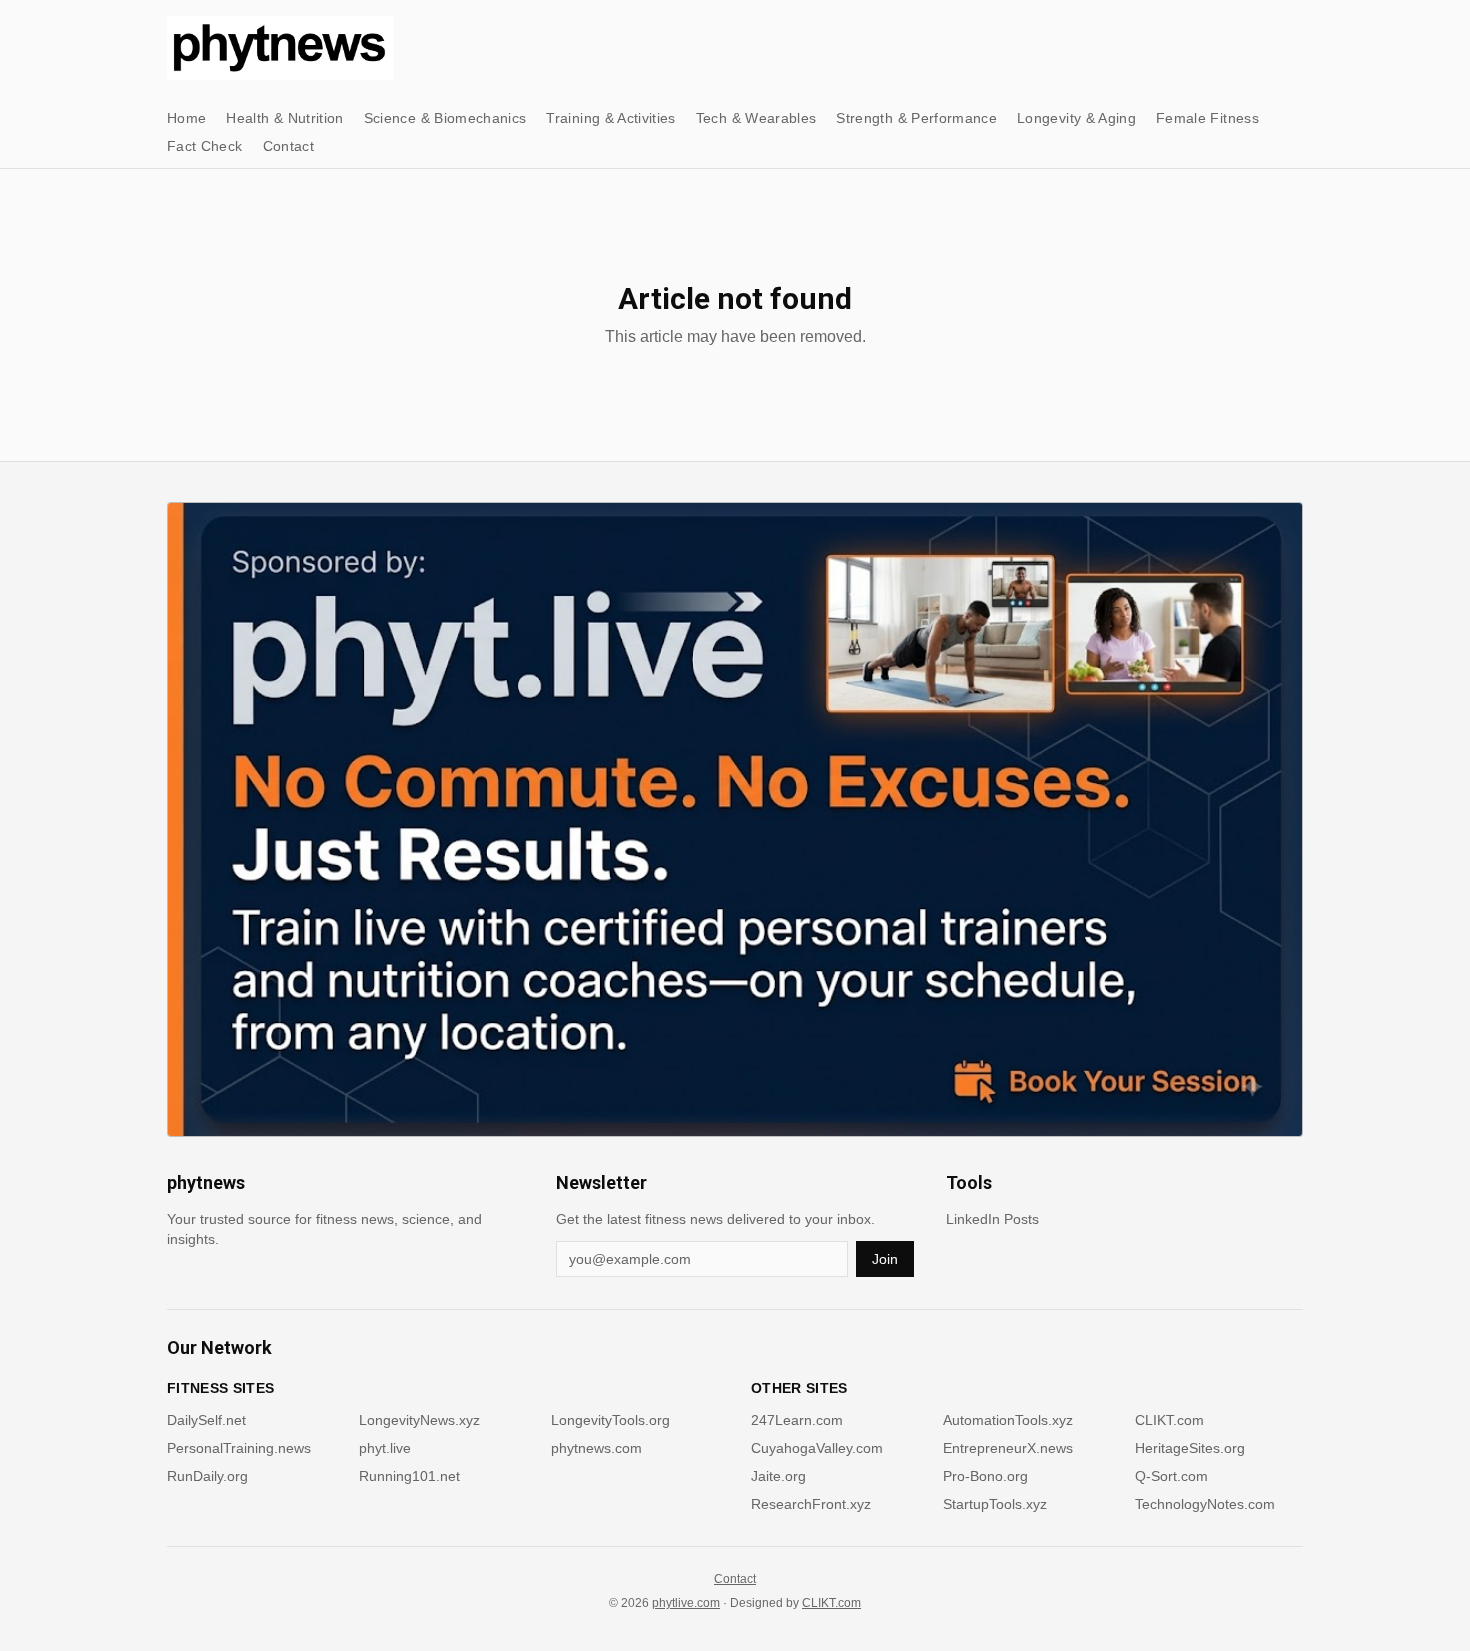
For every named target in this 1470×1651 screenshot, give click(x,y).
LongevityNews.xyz (419, 1420)
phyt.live (385, 1448)
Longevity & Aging (1076, 118)
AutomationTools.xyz (1008, 1420)
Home (186, 118)
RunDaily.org (207, 1476)
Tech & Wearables (756, 118)
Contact (288, 146)
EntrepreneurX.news (1008, 1448)
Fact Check (205, 146)
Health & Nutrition (284, 118)
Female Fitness (1207, 118)
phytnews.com (596, 1448)
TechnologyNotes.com (1205, 1504)
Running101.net (409, 1476)
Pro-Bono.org (985, 1476)
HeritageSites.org (1190, 1448)
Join (885, 1259)
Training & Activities (610, 118)
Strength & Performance (916, 118)
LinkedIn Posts (992, 1219)
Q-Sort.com (1171, 1476)
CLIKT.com (1169, 1420)
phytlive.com (686, 1603)
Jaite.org (778, 1476)
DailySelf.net (206, 1420)
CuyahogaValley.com (817, 1448)
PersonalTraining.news (239, 1448)
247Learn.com (797, 1420)
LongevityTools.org (610, 1420)
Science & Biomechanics (445, 118)
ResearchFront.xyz (811, 1504)
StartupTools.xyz (995, 1504)
